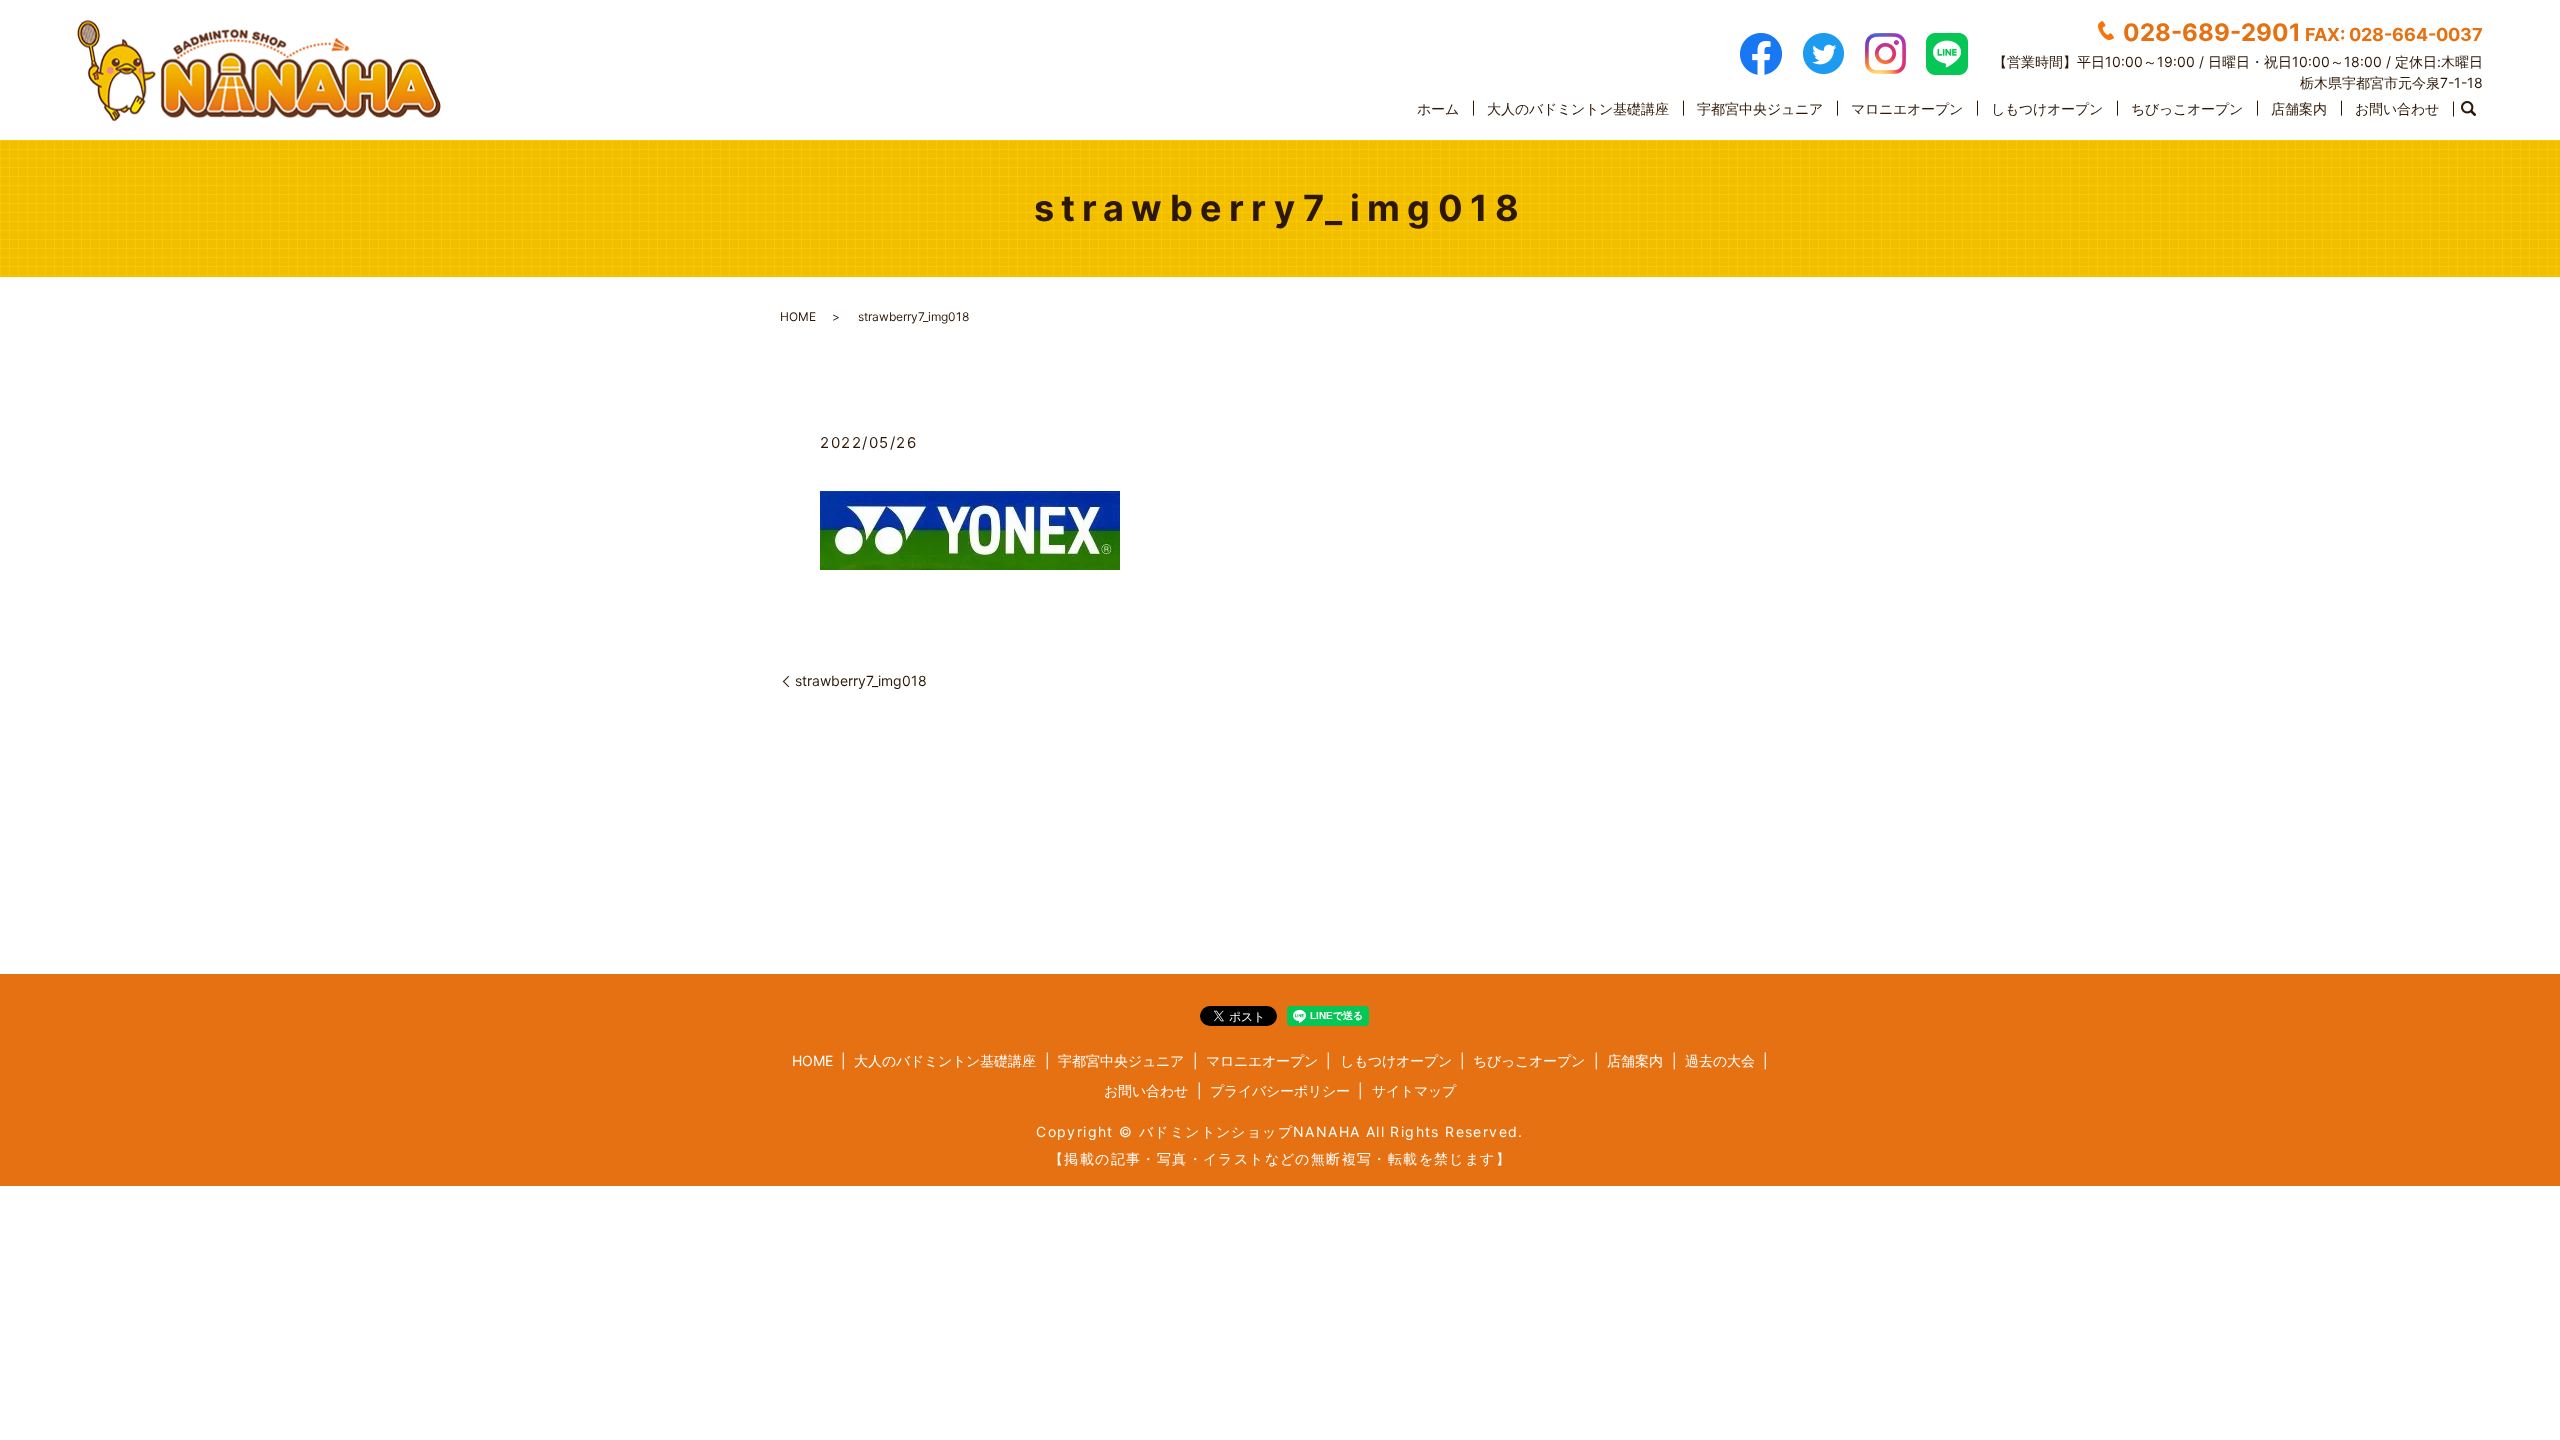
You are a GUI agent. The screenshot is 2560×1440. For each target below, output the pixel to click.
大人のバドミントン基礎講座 (1578, 108)
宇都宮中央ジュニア (1760, 108)
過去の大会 (1720, 1060)
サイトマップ (1414, 1090)
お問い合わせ (2397, 108)
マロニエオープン (1907, 108)
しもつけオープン (2047, 108)
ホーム (1438, 108)
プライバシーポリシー (1280, 1090)
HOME (798, 316)
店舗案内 (2299, 108)
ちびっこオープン (2187, 108)
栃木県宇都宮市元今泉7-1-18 (2391, 82)
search (2468, 109)
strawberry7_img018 (861, 680)
